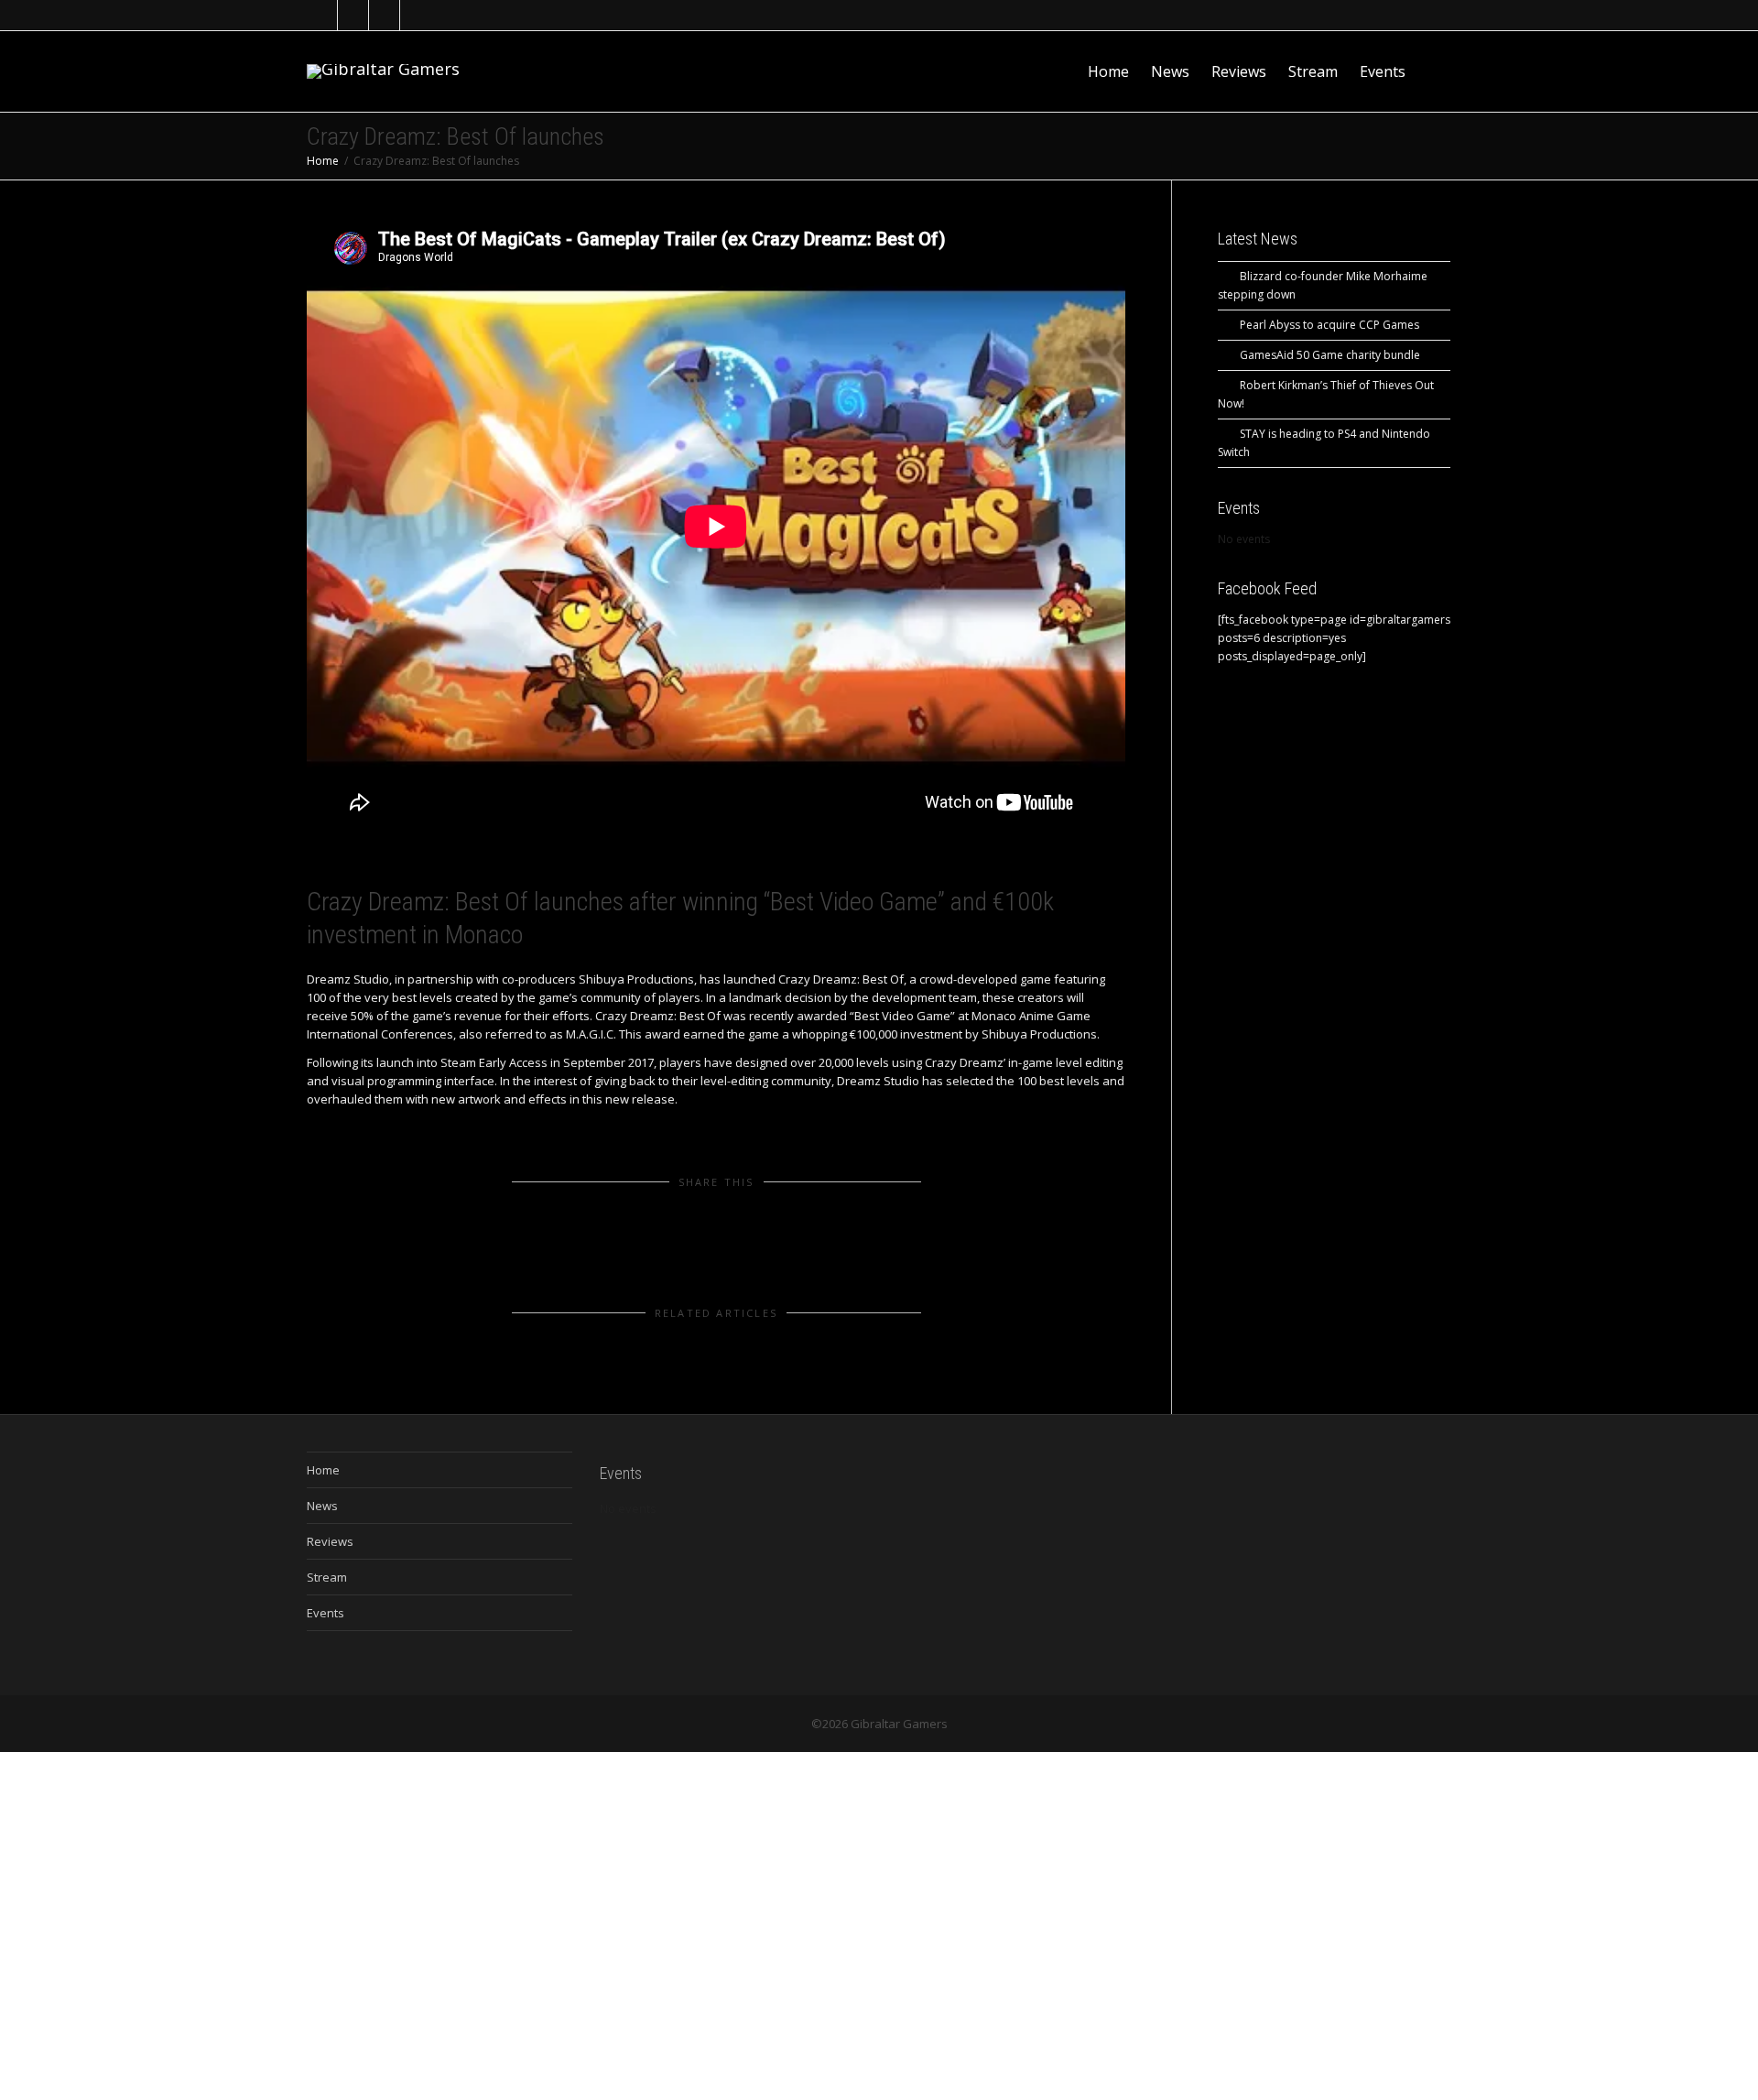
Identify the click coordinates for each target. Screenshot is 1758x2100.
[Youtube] (416, 15)
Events (1383, 71)
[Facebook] (354, 15)
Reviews (1239, 71)
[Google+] (385, 15)
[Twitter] (323, 15)
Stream (1313, 71)
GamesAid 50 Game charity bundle (1330, 355)
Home (1108, 71)
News (1170, 71)
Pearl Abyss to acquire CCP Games (1329, 325)
